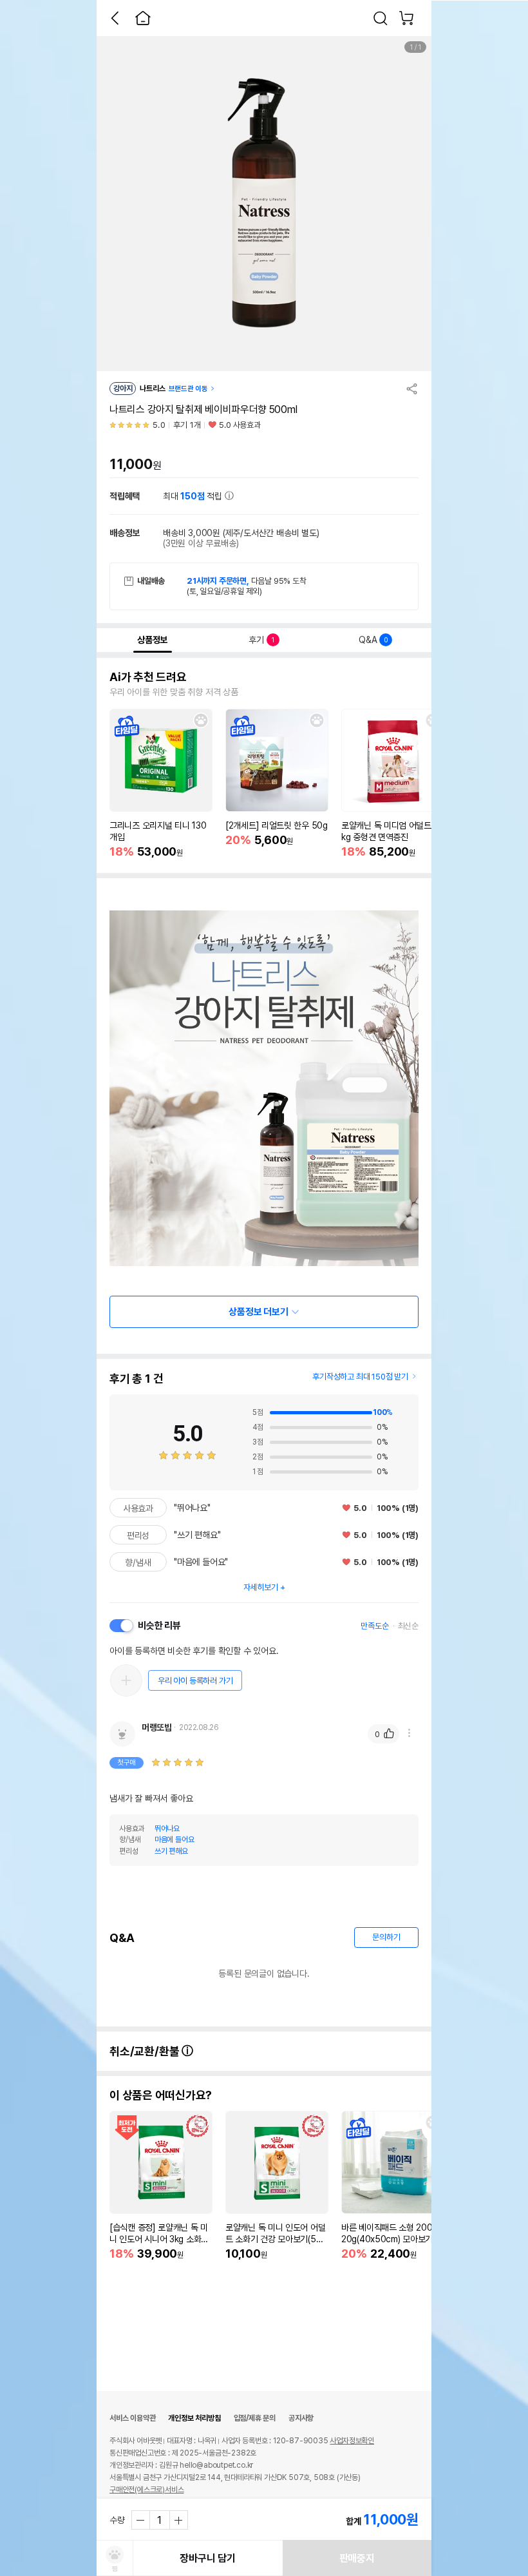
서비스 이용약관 (132, 2418)
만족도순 (374, 1626)
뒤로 (115, 18)
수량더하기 (178, 2520)
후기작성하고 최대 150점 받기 (360, 1377)
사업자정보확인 (352, 2441)
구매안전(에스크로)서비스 (146, 2490)
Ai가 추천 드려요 (148, 677)
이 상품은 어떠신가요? (161, 2095)
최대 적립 (194, 496)
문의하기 (386, 1937)
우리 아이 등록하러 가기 (195, 1681)
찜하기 (201, 720)
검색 (381, 18)
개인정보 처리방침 (194, 2418)
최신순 (408, 1626)
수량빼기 (141, 2520)
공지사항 (301, 2418)
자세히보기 (261, 1587)
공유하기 (412, 389)
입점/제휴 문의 (255, 2418)
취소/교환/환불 (146, 2051)
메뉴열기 (409, 1733)
